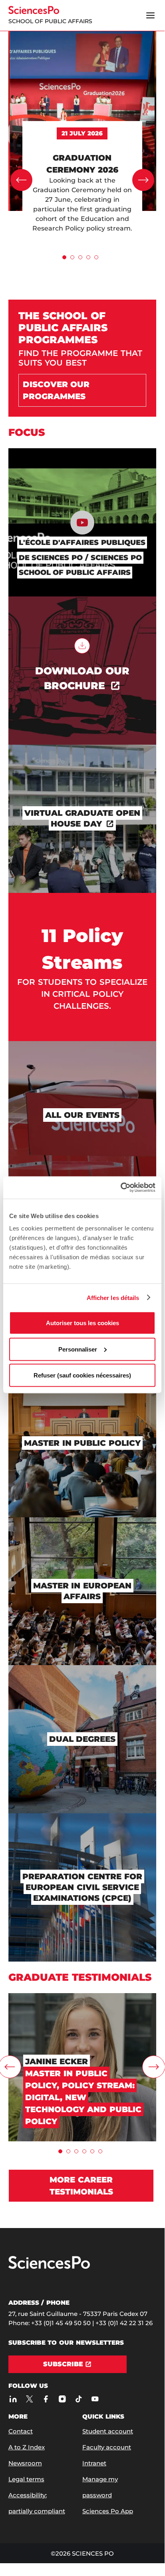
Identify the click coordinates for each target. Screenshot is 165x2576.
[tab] (64, 257)
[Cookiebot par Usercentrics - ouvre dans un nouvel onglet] (120, 1188)
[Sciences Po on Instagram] (63, 2399)
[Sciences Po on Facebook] (46, 2399)
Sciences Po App (108, 2511)
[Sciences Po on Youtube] (95, 2399)
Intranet (94, 2463)
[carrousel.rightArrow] (154, 2067)
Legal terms (26, 2479)
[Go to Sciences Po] (49, 2267)
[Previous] (21, 180)
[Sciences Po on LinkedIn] (13, 2399)
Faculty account (107, 2447)
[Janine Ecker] (82, 1997)
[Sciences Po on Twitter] (30, 2399)
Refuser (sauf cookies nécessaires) (82, 1375)
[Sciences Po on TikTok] (79, 2399)
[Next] (143, 180)
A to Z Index (27, 2447)
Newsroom (25, 2463)
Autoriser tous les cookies (82, 1323)
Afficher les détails (113, 1297)
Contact (21, 2431)
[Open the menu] (150, 16)
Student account (108, 2431)
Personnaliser (78, 1349)
